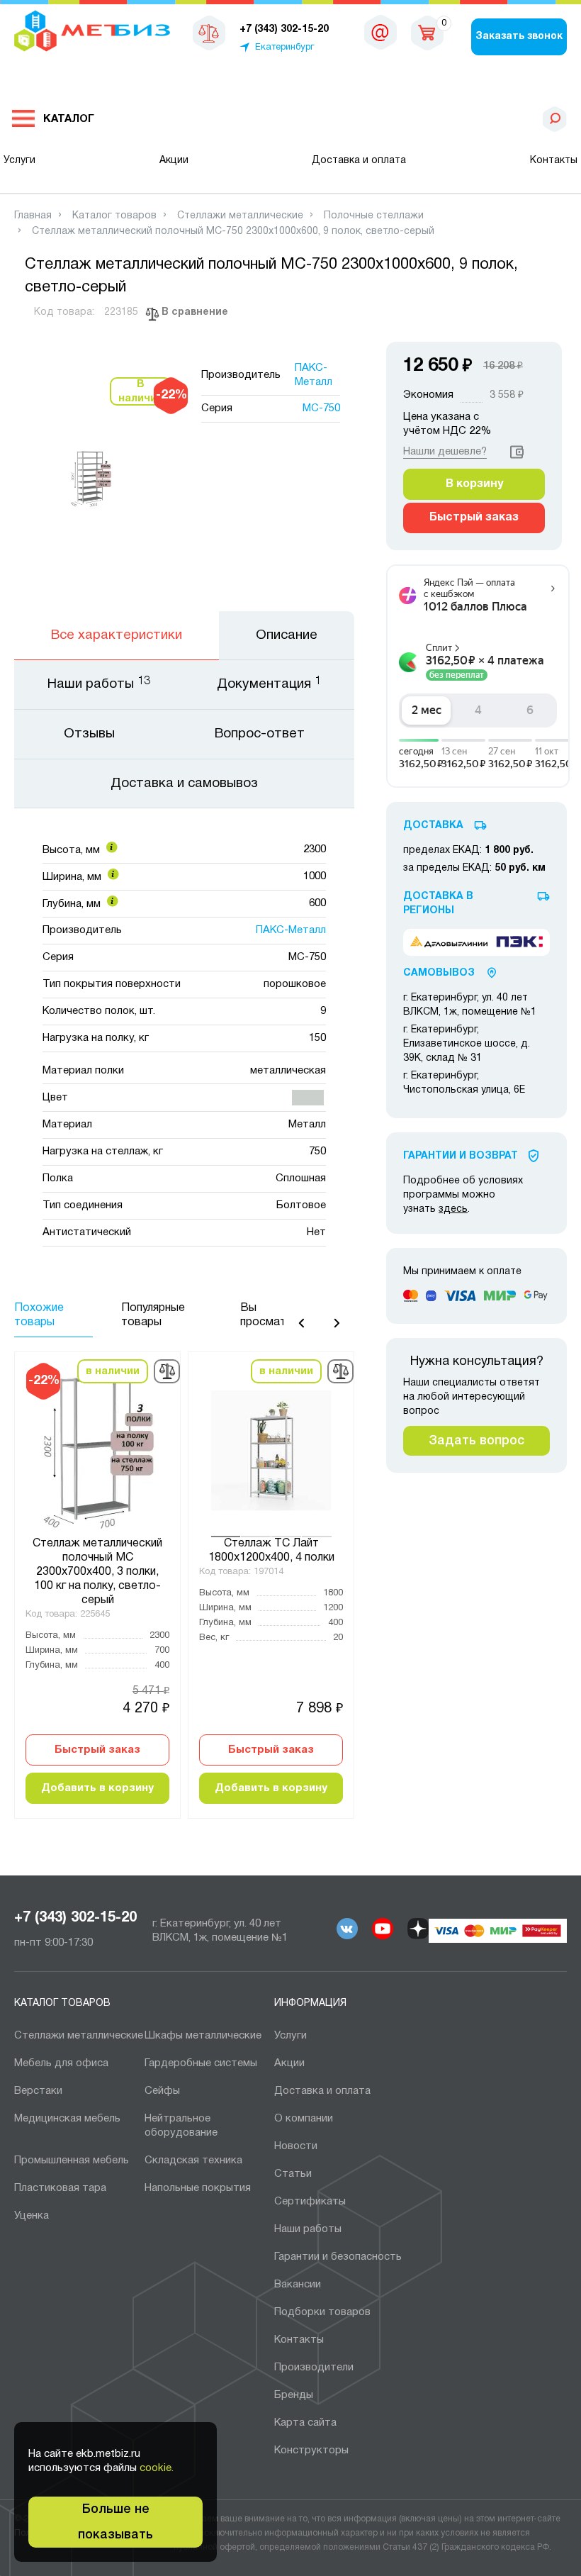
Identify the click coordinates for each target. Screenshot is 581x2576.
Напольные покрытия (198, 2188)
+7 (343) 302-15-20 (75, 1918)
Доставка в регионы (438, 904)
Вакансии (298, 2285)
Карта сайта (305, 2423)
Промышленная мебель (72, 2160)
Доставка (433, 826)
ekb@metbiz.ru (380, 35)
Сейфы (162, 2091)
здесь (453, 1209)
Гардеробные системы (201, 2063)
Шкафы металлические (203, 2036)
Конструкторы (311, 2450)
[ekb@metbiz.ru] (380, 32)
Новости (296, 2146)
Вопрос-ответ (260, 734)
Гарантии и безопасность (338, 2257)
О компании (304, 2119)
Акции (174, 161)
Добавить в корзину (97, 1788)
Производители (314, 2368)
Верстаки (38, 2091)
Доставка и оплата (359, 161)
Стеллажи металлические (79, 2036)
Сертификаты (310, 2202)
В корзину (474, 484)
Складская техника (193, 2160)
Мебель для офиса (61, 2063)
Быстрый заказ (97, 1750)
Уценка (32, 2216)
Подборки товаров (322, 2312)
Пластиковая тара (60, 2188)
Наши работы (308, 2229)
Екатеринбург (284, 48)
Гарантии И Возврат (461, 1156)
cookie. (157, 2468)
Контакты (554, 161)
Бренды (294, 2395)
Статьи (293, 2174)
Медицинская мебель (67, 2119)
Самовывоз (439, 973)
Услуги (19, 161)
